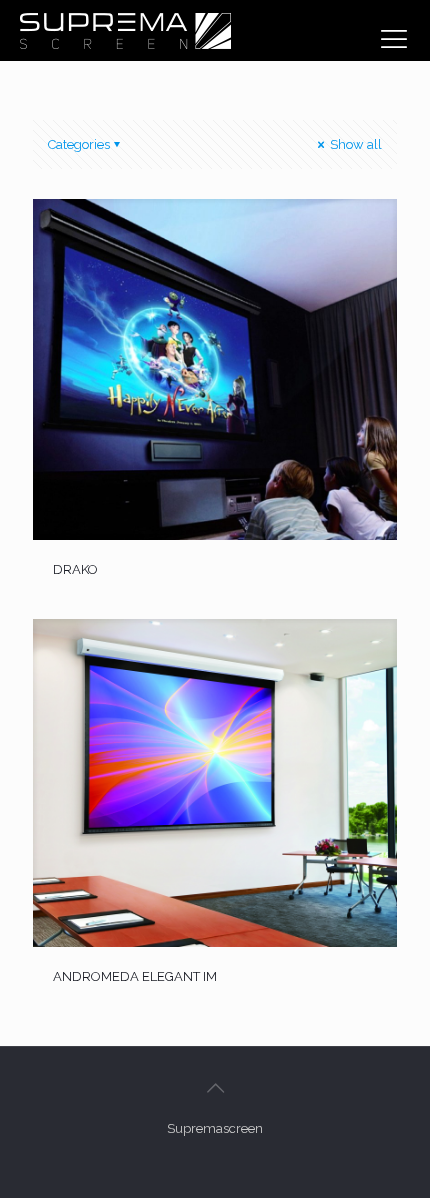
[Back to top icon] (215, 1088)
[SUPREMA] (125, 30)
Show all (354, 144)
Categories (79, 144)
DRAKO (75, 569)
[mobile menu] (394, 39)
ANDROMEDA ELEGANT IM (135, 976)
